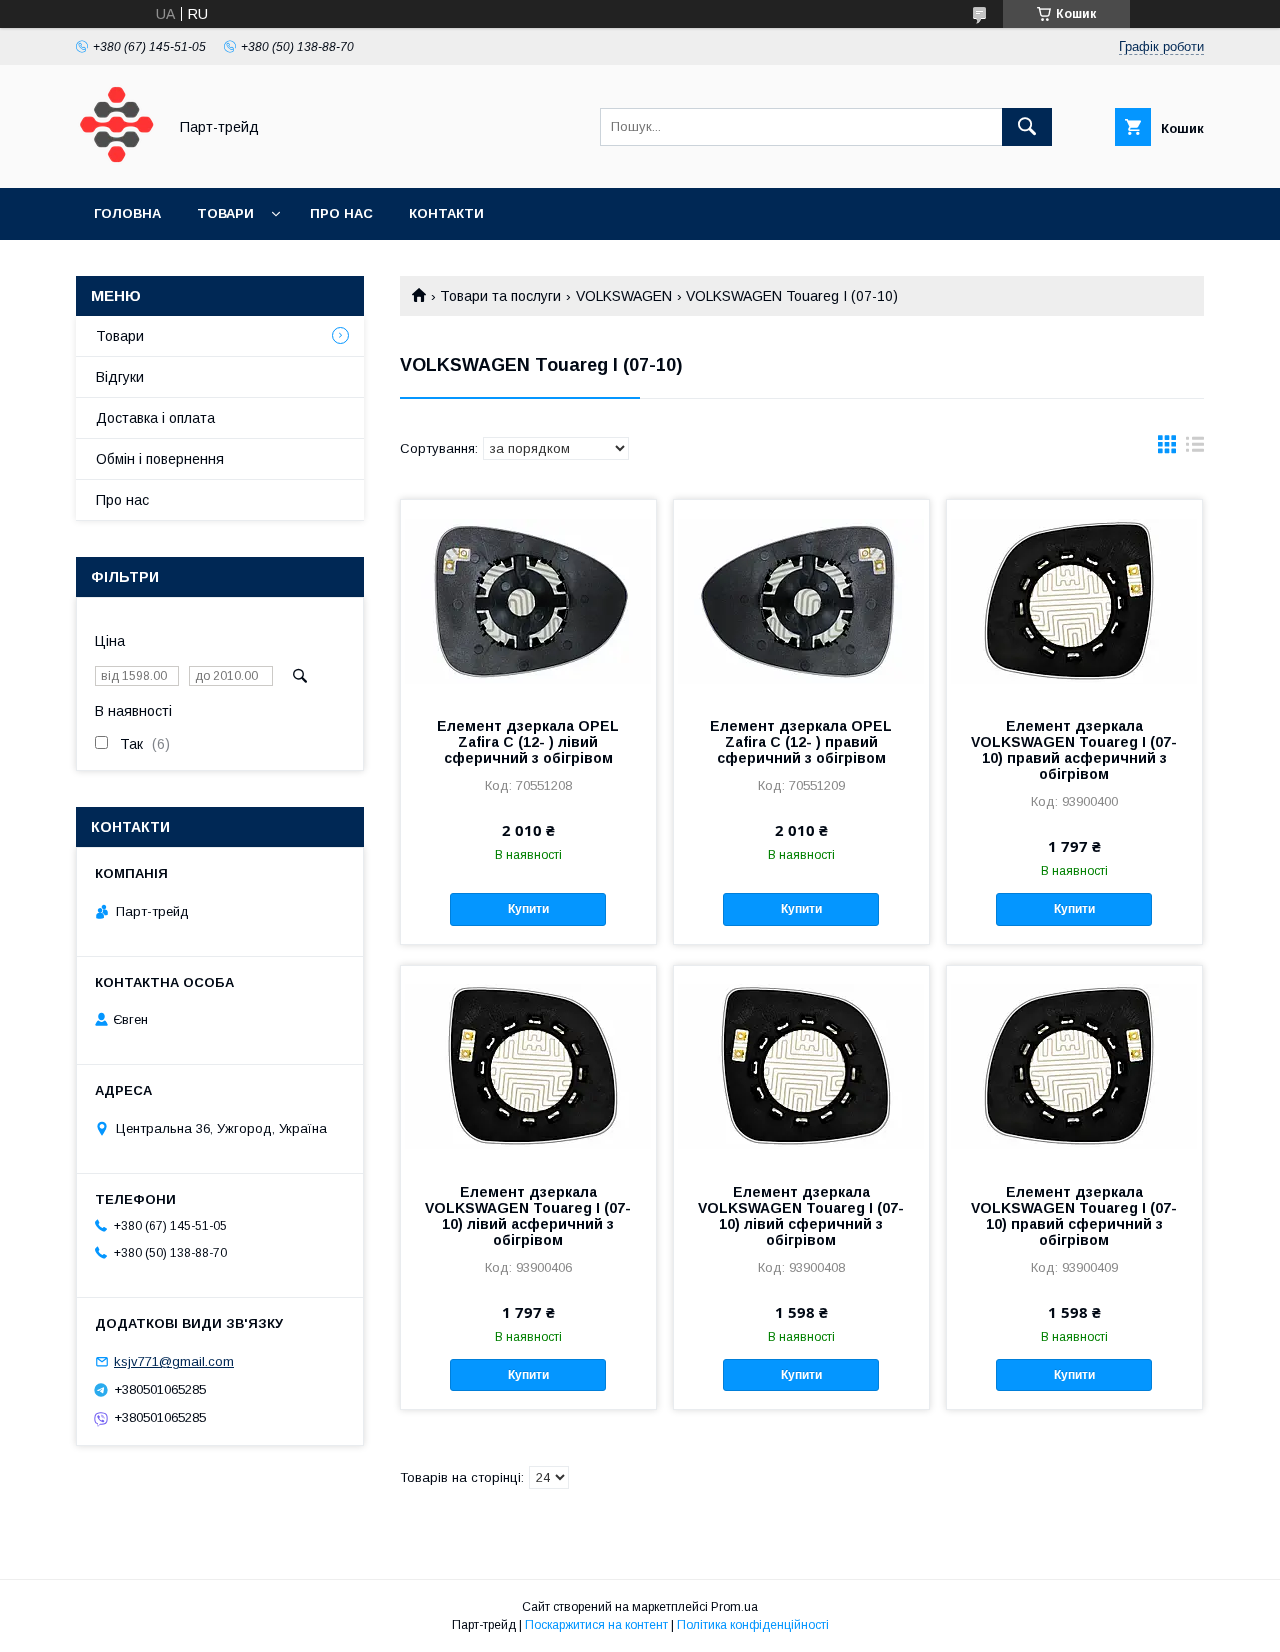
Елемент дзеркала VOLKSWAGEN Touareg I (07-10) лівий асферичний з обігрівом (528, 1216)
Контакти (446, 213)
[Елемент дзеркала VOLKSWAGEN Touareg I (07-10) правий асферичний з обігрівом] (1074, 600)
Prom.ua (734, 1607)
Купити (528, 909)
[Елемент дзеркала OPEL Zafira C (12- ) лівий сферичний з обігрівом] (528, 600)
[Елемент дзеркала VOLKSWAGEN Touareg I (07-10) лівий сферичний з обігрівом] (801, 1066)
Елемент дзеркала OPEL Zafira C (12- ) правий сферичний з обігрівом (801, 742)
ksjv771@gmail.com (174, 1361)
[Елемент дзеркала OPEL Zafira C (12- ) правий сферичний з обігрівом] (801, 600)
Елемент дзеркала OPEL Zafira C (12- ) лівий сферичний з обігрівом (528, 742)
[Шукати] (1027, 127)
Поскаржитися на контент (596, 1625)
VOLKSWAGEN (624, 296)
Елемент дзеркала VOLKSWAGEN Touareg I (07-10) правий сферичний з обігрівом (1074, 1216)
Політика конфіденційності (753, 1625)
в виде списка (1195, 449)
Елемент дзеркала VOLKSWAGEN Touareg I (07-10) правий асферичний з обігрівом (1074, 750)
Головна (127, 213)
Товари (225, 213)
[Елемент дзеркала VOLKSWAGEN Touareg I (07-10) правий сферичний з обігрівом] (1074, 1066)
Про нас (341, 213)
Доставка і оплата (155, 418)
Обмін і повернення (160, 459)
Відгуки (120, 377)
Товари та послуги (500, 296)
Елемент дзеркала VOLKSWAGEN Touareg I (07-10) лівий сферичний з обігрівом (801, 1216)
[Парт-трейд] (116, 162)
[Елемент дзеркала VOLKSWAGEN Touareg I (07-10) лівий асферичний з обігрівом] (528, 1066)
